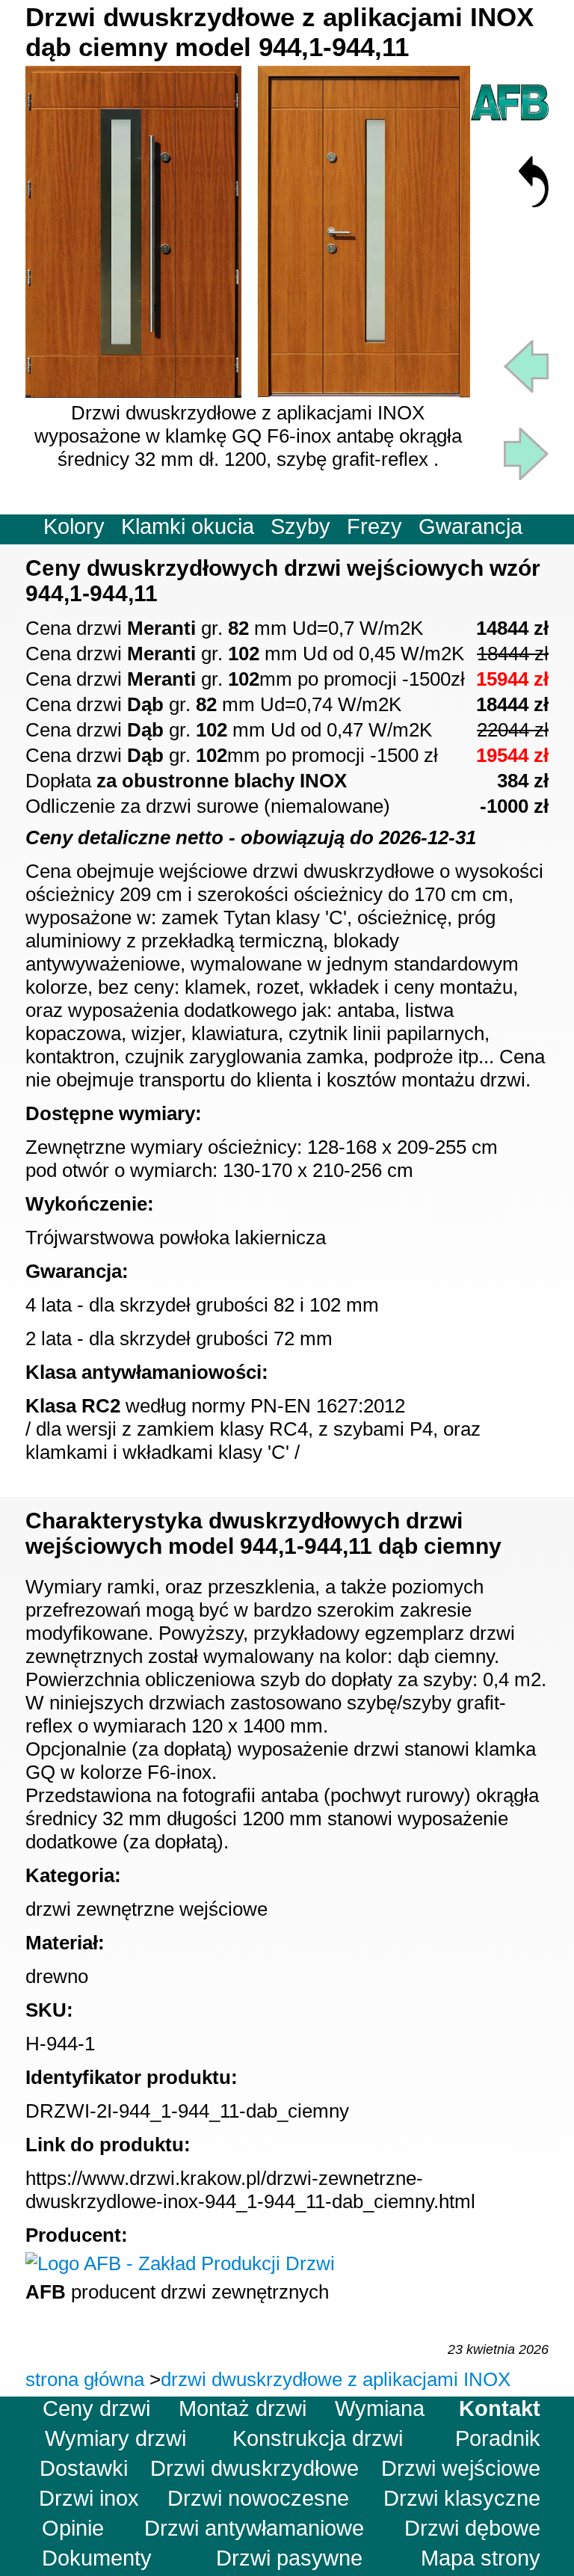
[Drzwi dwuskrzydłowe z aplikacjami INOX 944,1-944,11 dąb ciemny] (248, 391)
